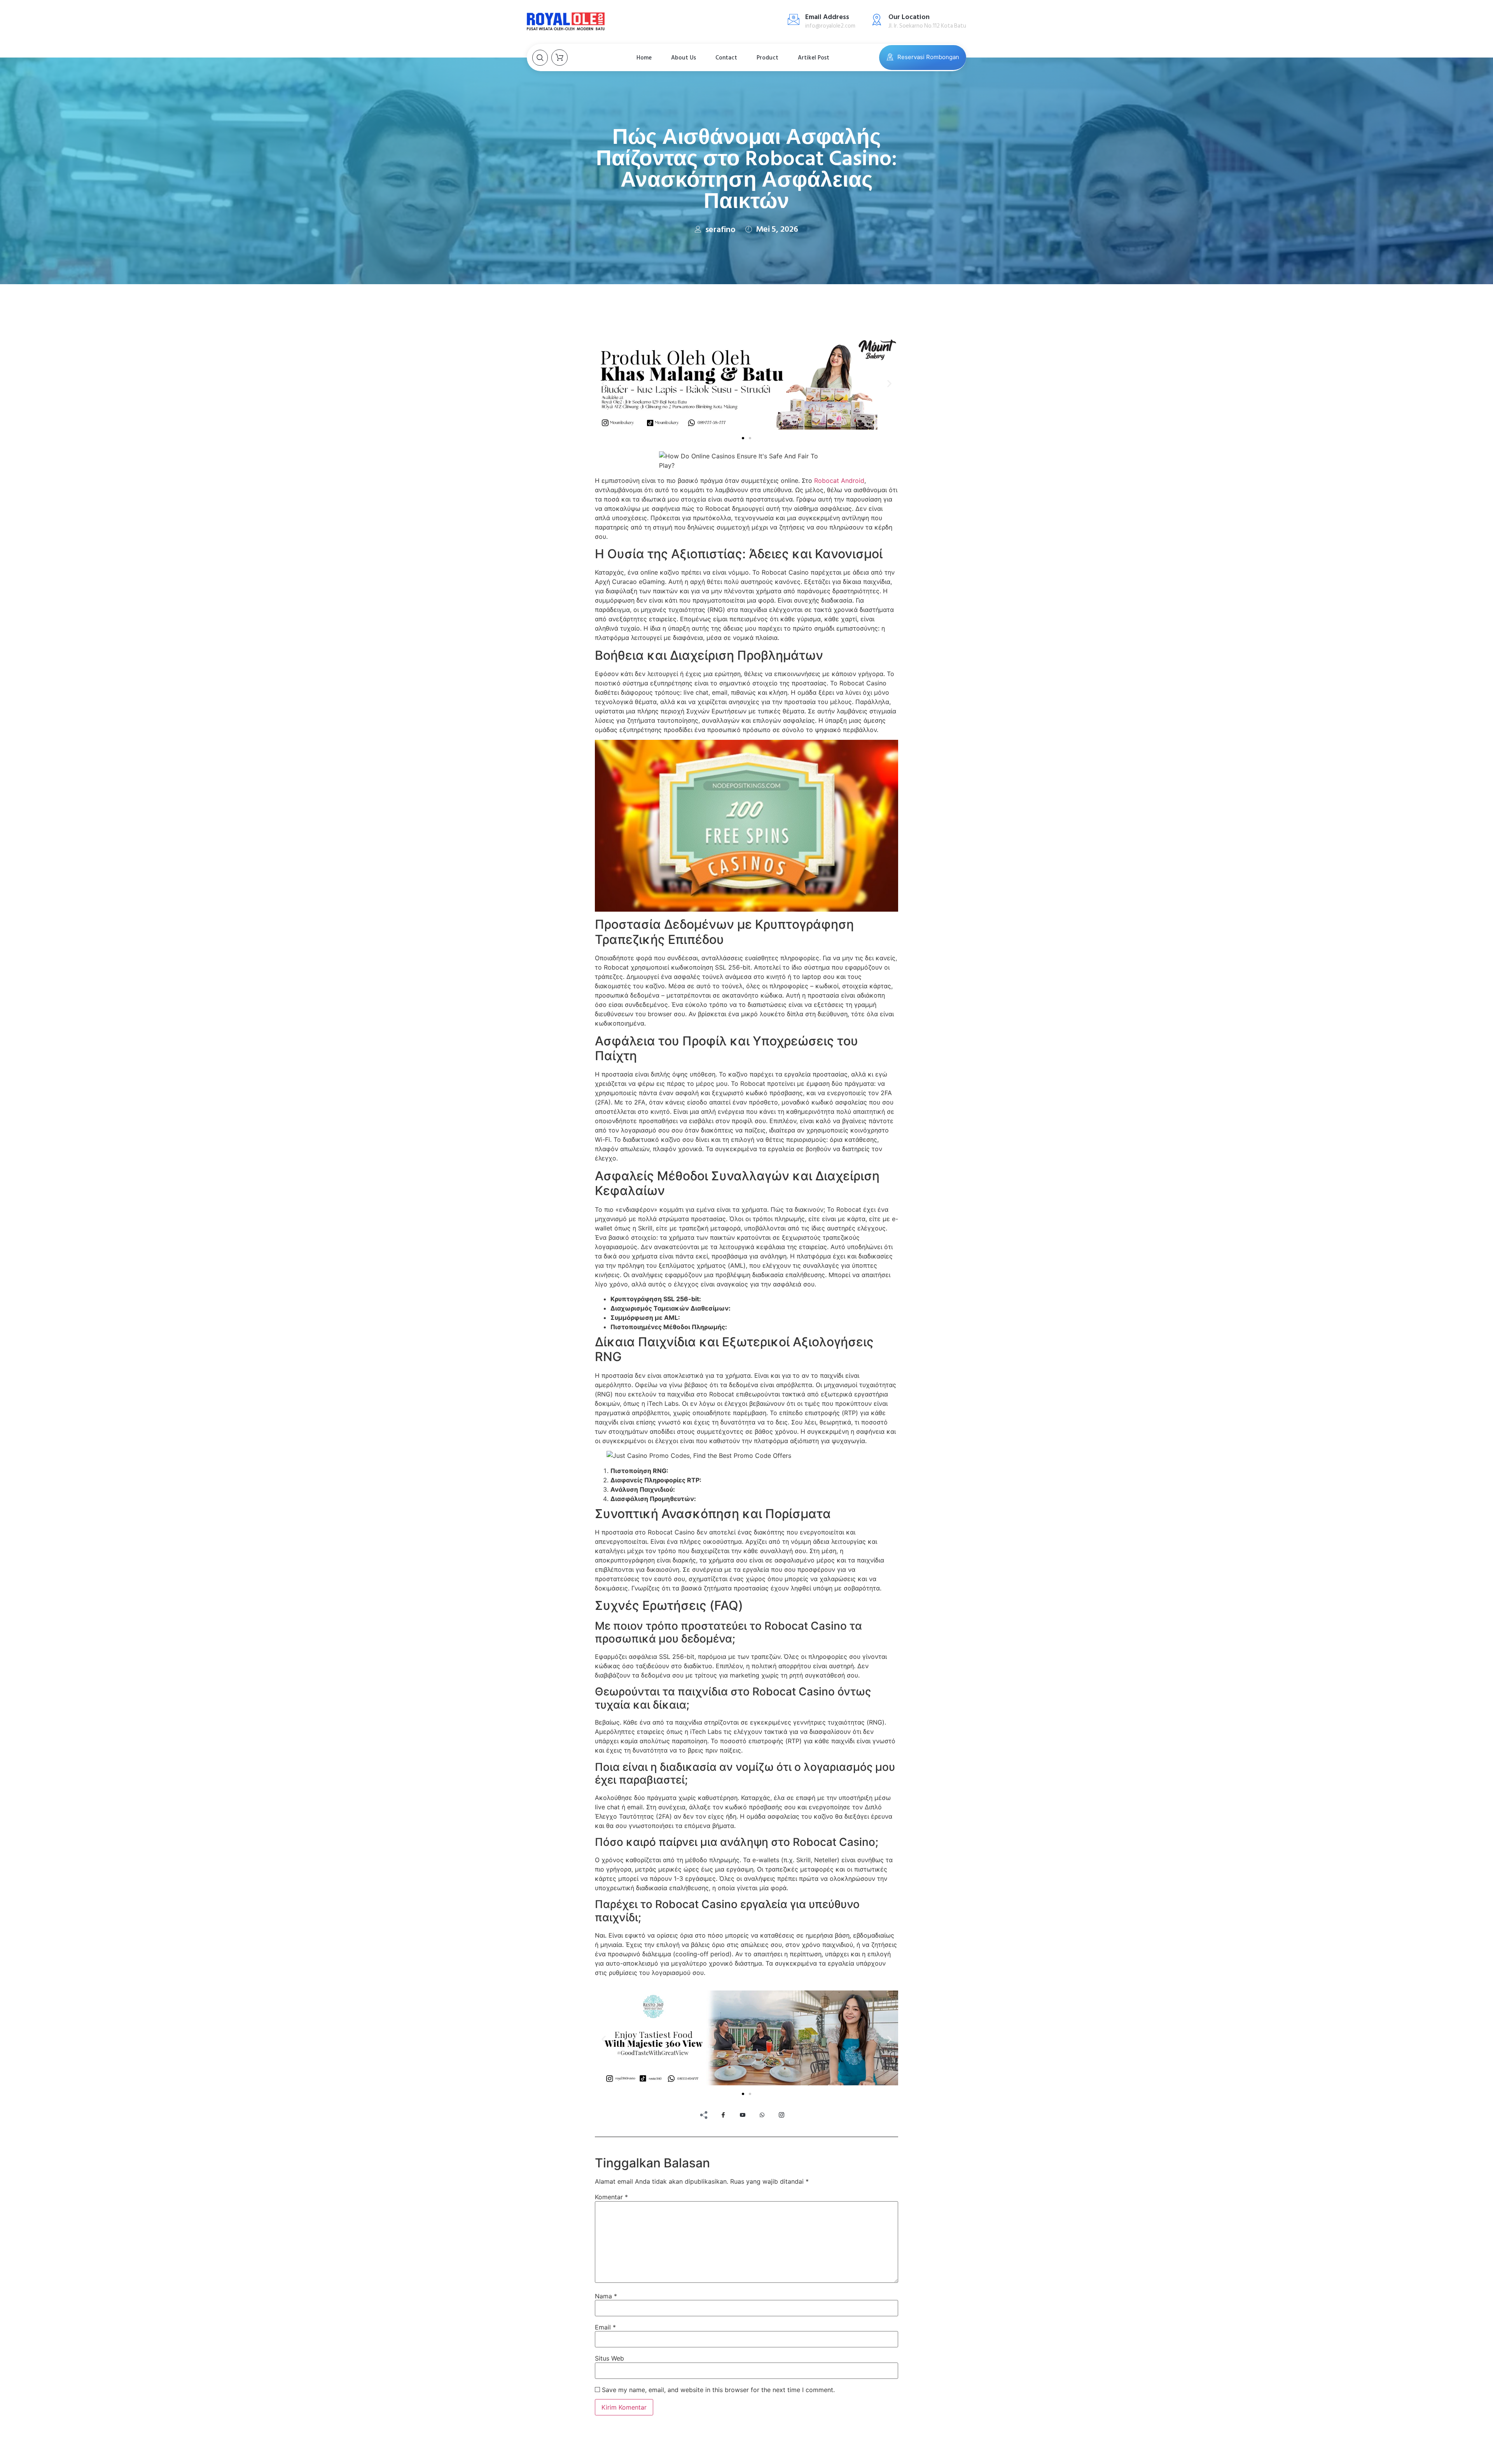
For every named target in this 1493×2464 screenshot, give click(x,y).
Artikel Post (814, 58)
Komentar (611, 2197)
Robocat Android (839, 481)
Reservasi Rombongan (928, 57)
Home (644, 58)
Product (767, 58)
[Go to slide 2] (750, 438)
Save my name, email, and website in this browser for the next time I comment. (718, 2390)
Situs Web (609, 2358)
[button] (604, 384)
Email (605, 2327)
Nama (606, 2296)
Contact (726, 58)
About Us (684, 58)
